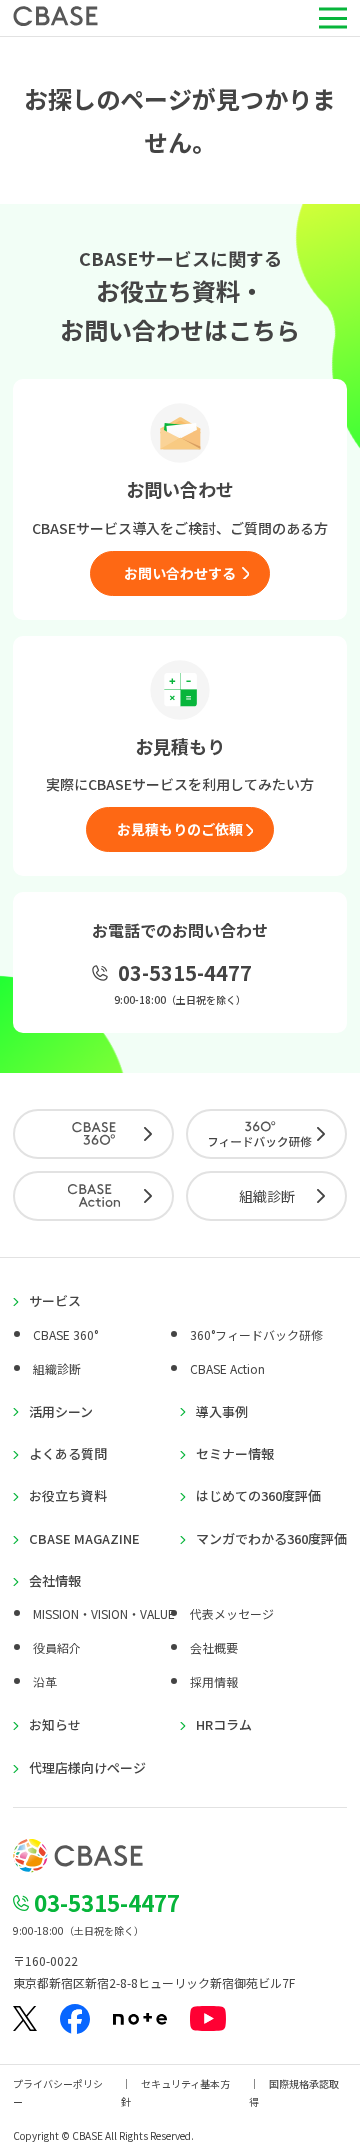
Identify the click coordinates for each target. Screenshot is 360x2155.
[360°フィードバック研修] (266, 1134)
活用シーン (61, 1412)
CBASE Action (227, 1368)
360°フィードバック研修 (256, 1334)
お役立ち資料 (68, 1496)
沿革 (45, 1681)
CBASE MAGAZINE (84, 1539)
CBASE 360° (65, 1334)
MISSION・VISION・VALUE (104, 1613)
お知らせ (55, 1725)
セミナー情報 (235, 1454)
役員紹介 (57, 1647)
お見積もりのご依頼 (180, 829)
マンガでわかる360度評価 (271, 1539)
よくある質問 (68, 1454)
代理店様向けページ (87, 1768)
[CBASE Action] (93, 1196)
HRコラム (224, 1725)
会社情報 (55, 1581)
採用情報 (214, 1681)
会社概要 (214, 1647)
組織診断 (267, 1196)
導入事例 (222, 1412)
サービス (55, 1301)
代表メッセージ (232, 1613)
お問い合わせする (180, 573)
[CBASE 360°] (93, 1134)
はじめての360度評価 (258, 1496)
